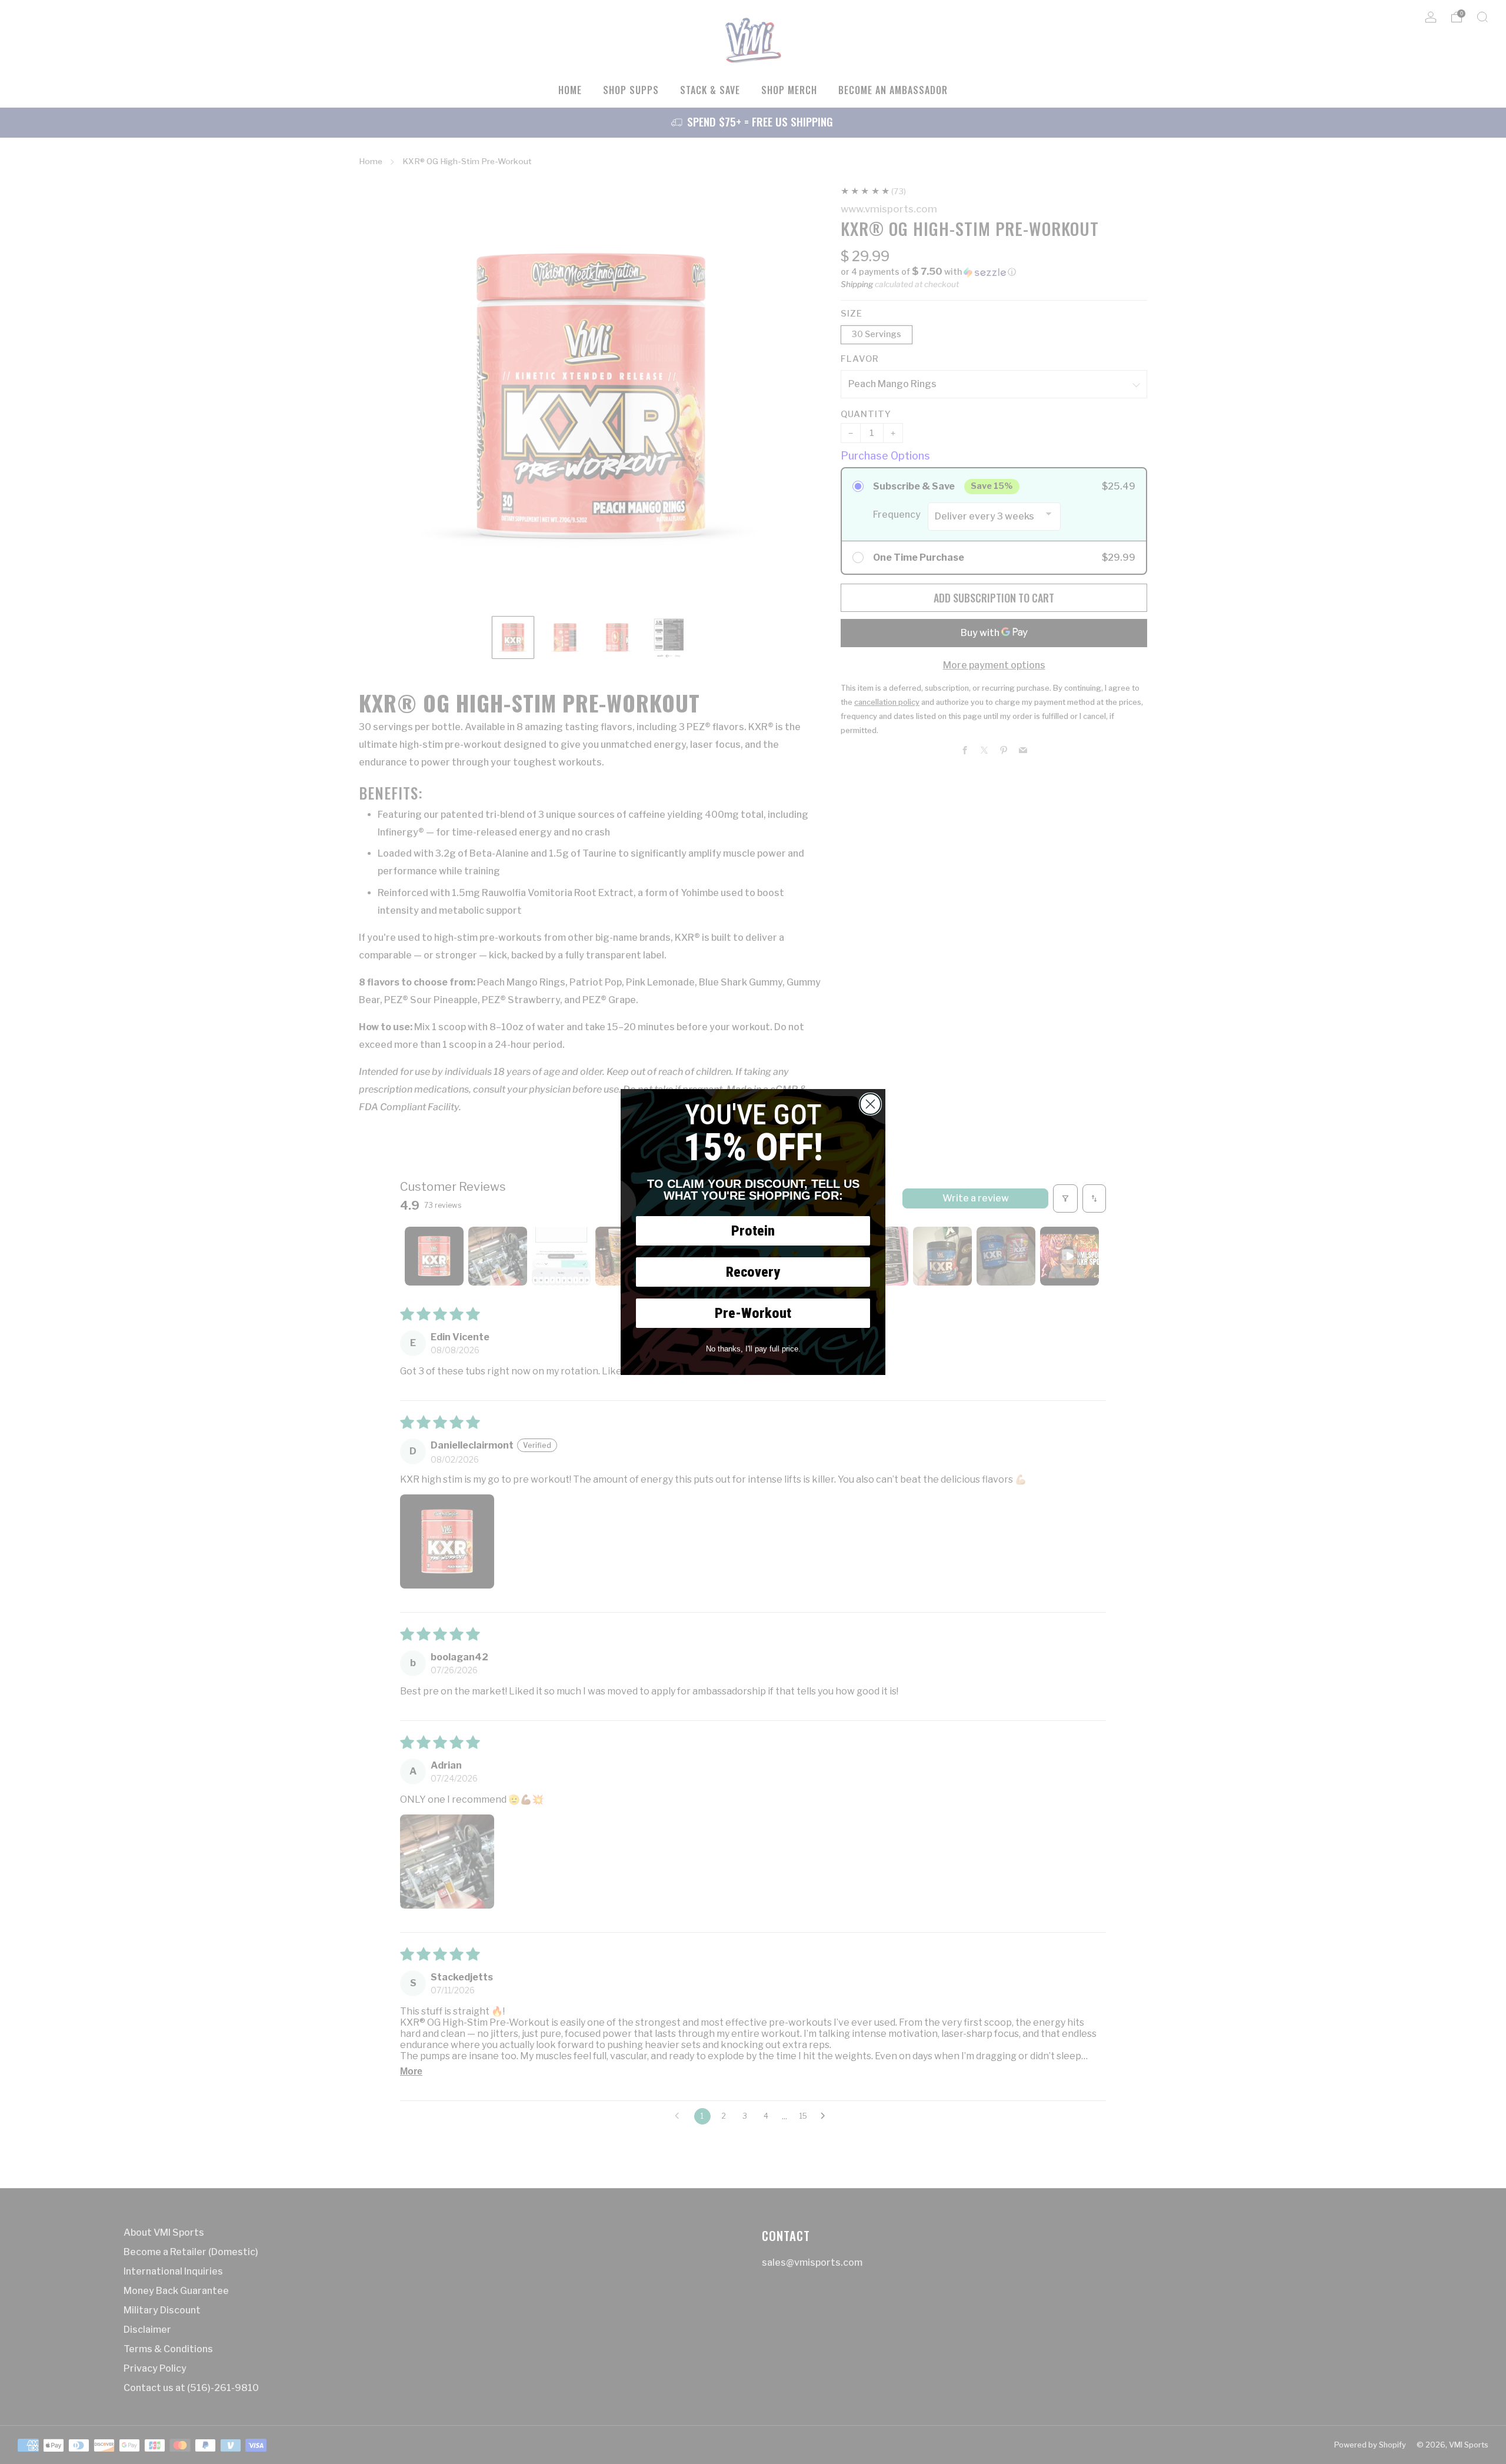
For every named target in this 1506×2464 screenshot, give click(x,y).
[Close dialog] (870, 1104)
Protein (753, 1231)
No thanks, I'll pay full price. (753, 1349)
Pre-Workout (753, 1313)
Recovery (753, 1272)
